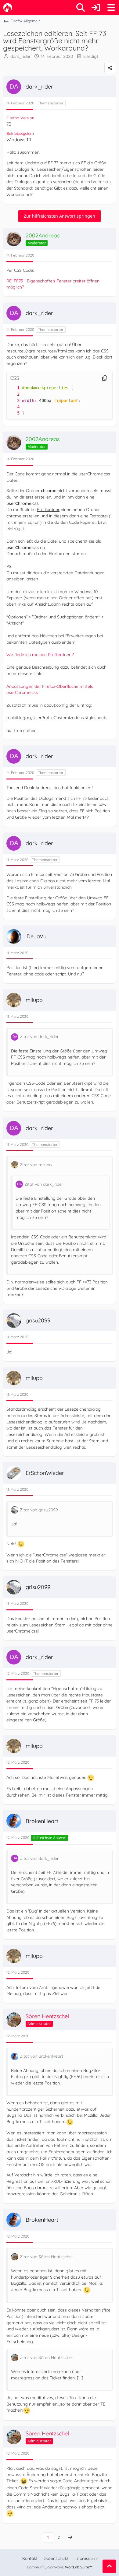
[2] (12, 394)
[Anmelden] (96, 8)
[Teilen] (110, 68)
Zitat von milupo (36, 1165)
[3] (12, 401)
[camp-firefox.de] (8, 8)
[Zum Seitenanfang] (109, 2566)
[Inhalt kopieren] (105, 378)
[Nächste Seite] (70, 2537)
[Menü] (111, 8)
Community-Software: (60, 2567)
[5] (12, 413)
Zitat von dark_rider (39, 1037)
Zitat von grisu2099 (39, 1510)
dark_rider (20, 56)
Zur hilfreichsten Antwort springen (60, 216)
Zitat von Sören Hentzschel (46, 2257)
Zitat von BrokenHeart (41, 2056)
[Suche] (81, 8)
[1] (12, 388)
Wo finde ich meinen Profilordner (38, 655)
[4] (12, 407)
